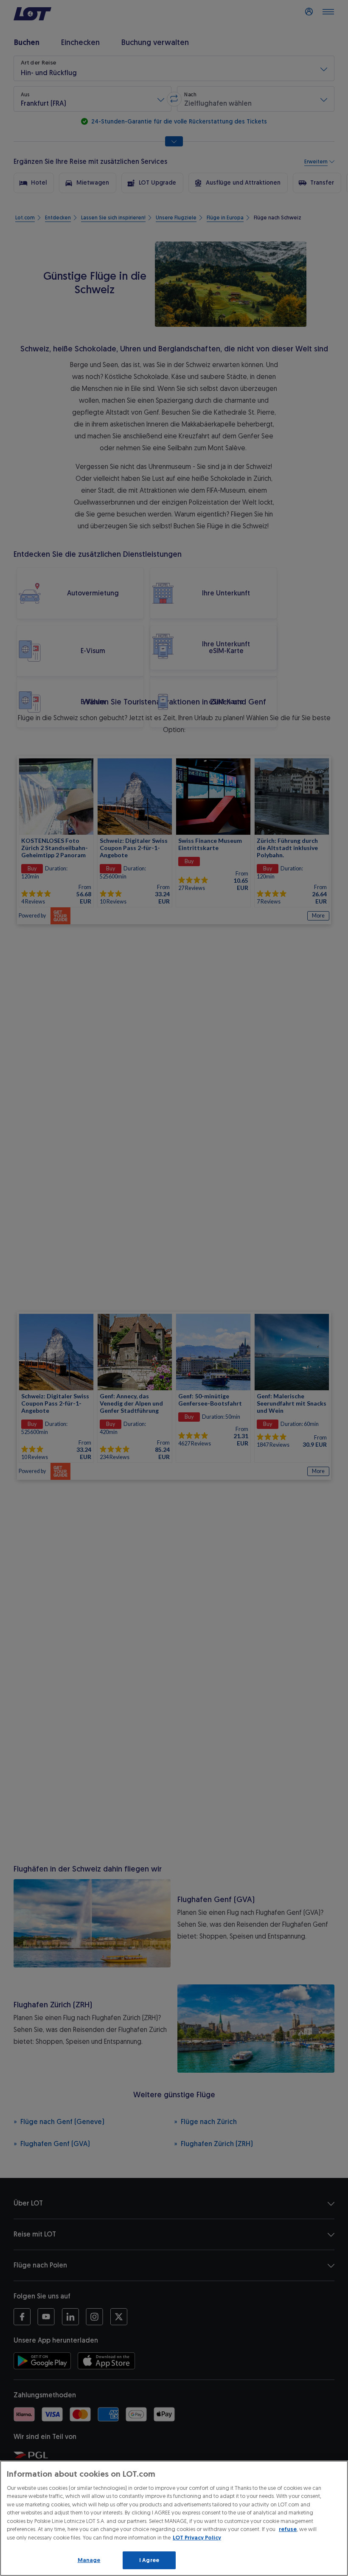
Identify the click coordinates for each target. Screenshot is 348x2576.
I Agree (149, 2560)
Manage (89, 2560)
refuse (288, 2529)
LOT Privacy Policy (197, 2538)
